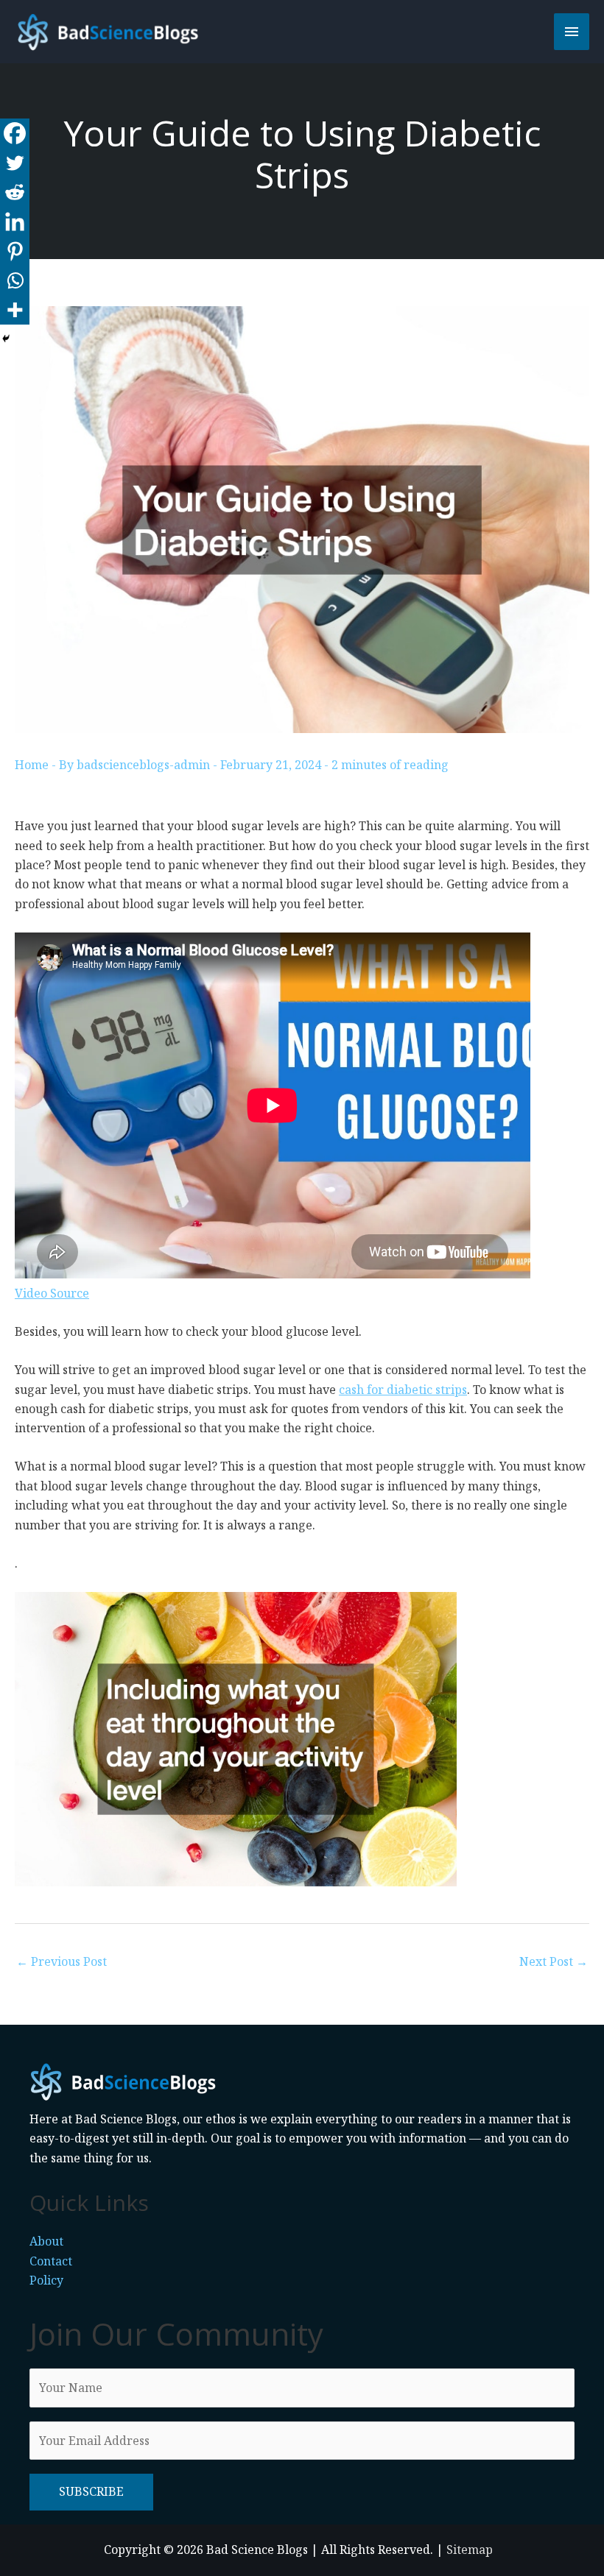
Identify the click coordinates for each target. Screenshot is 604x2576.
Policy (46, 2280)
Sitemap (470, 2550)
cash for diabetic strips (403, 1390)
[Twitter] (15, 163)
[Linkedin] (15, 222)
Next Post (554, 1961)
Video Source (52, 1293)
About (46, 2241)
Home (32, 765)
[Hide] (6, 339)
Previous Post (62, 1961)
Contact (51, 2261)
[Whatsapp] (15, 280)
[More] (15, 310)
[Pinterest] (15, 251)
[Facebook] (15, 133)
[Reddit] (15, 192)
